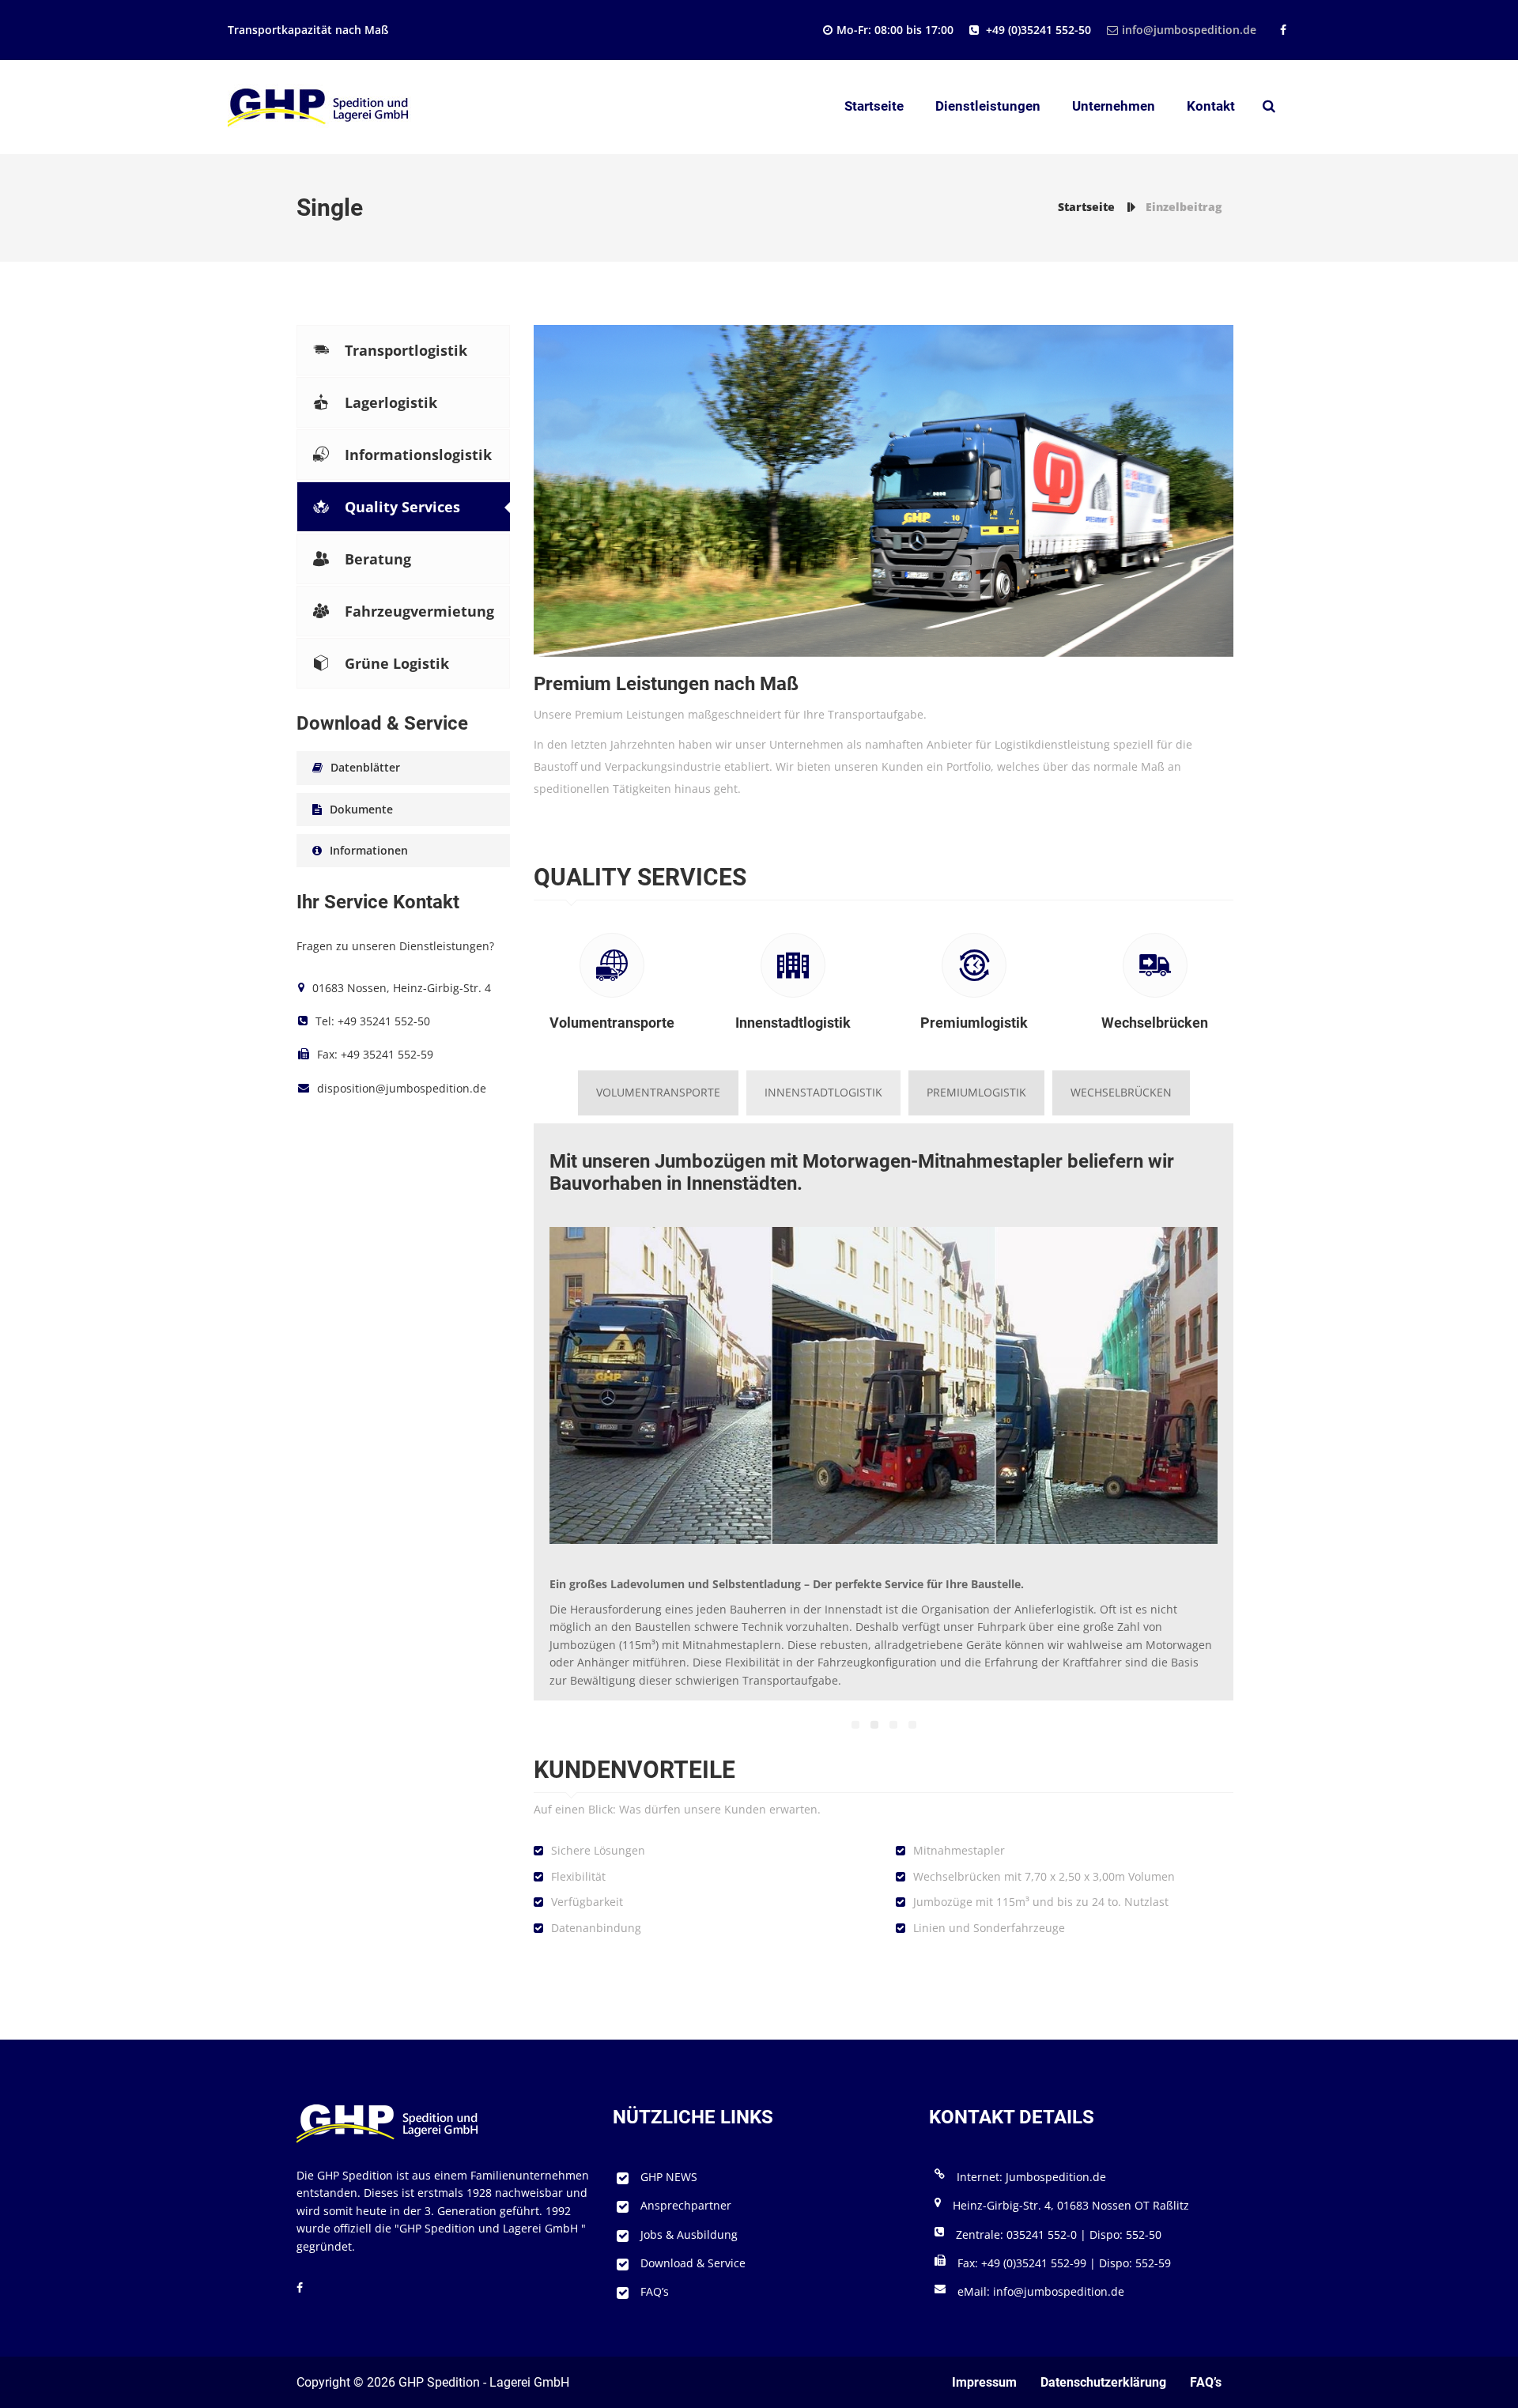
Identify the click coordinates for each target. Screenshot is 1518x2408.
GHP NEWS (669, 2177)
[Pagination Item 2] (874, 1725)
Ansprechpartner (686, 2205)
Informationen (369, 850)
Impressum (984, 2382)
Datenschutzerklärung (1103, 2382)
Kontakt (1211, 106)
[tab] (658, 1093)
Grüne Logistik (397, 663)
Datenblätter (365, 767)
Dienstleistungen (988, 106)
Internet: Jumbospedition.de (1031, 2177)
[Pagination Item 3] (893, 1725)
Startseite (874, 106)
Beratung (378, 559)
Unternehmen (1114, 106)
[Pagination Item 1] (855, 1725)
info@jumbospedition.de (1189, 30)
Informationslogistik (418, 455)
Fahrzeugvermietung (419, 611)
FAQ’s (655, 2291)
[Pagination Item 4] (912, 1725)
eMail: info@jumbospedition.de (1041, 2291)
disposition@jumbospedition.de (402, 1088)
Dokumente (361, 809)
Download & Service (693, 2263)
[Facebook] (1281, 30)
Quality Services (402, 507)
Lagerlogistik (391, 402)
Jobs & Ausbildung (689, 2234)
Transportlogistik (406, 350)
